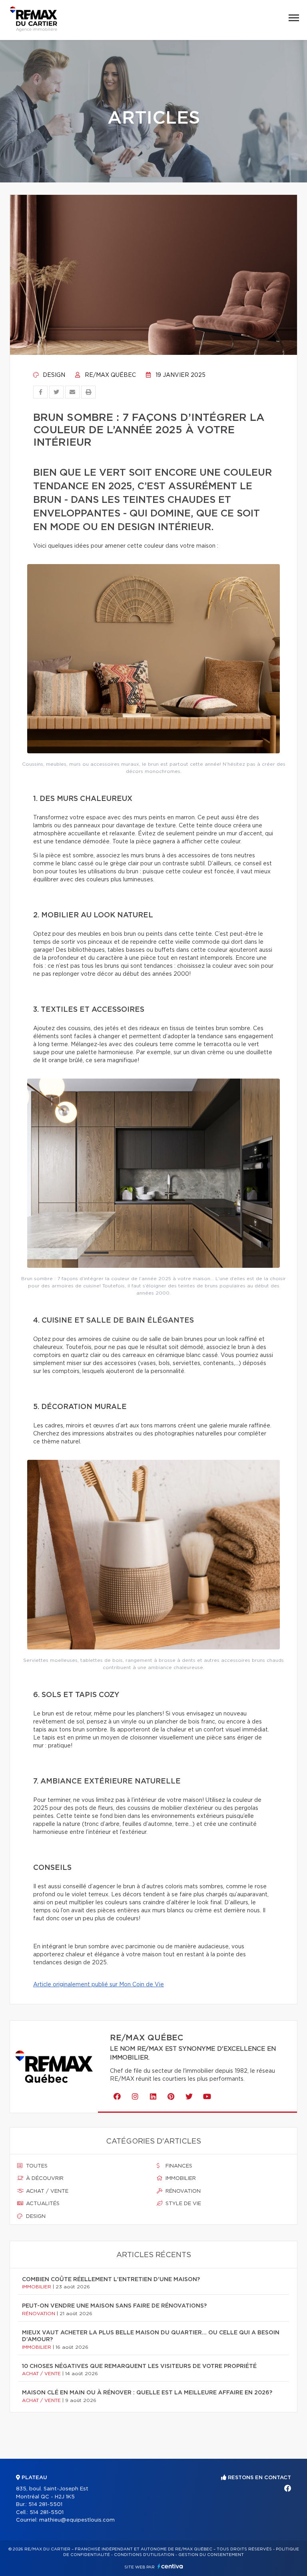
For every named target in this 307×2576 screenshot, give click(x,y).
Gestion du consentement (211, 2555)
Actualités (42, 2204)
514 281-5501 (45, 2505)
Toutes (36, 2166)
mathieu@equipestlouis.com (77, 2520)
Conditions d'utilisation (144, 2555)
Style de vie (182, 2204)
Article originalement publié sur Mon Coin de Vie (99, 1985)
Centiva (170, 2566)
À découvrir (44, 2179)
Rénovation (182, 2191)
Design (53, 375)
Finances (178, 2166)
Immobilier (180, 2179)
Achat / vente (46, 2191)
